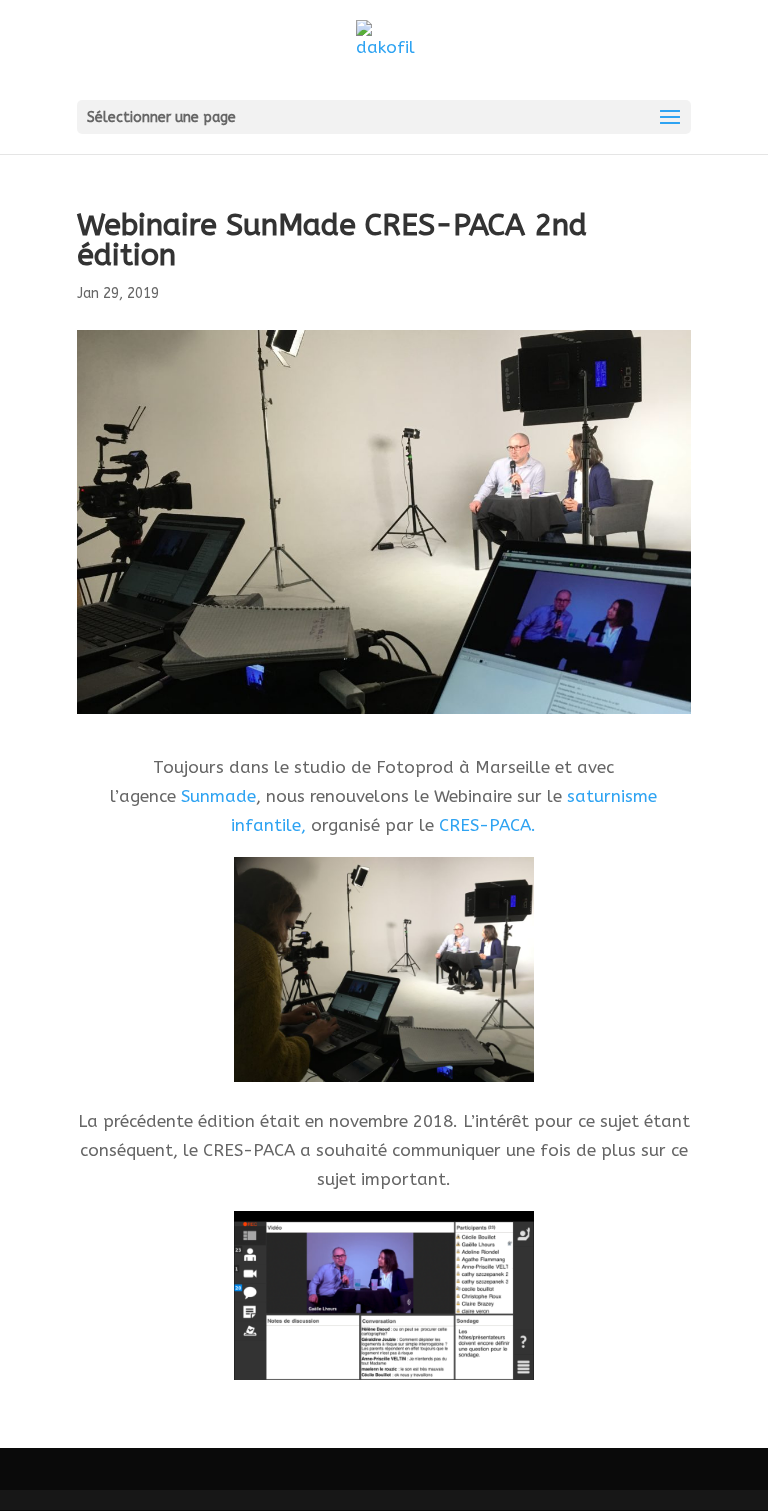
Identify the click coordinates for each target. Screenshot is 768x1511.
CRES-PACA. (487, 825)
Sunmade (218, 796)
